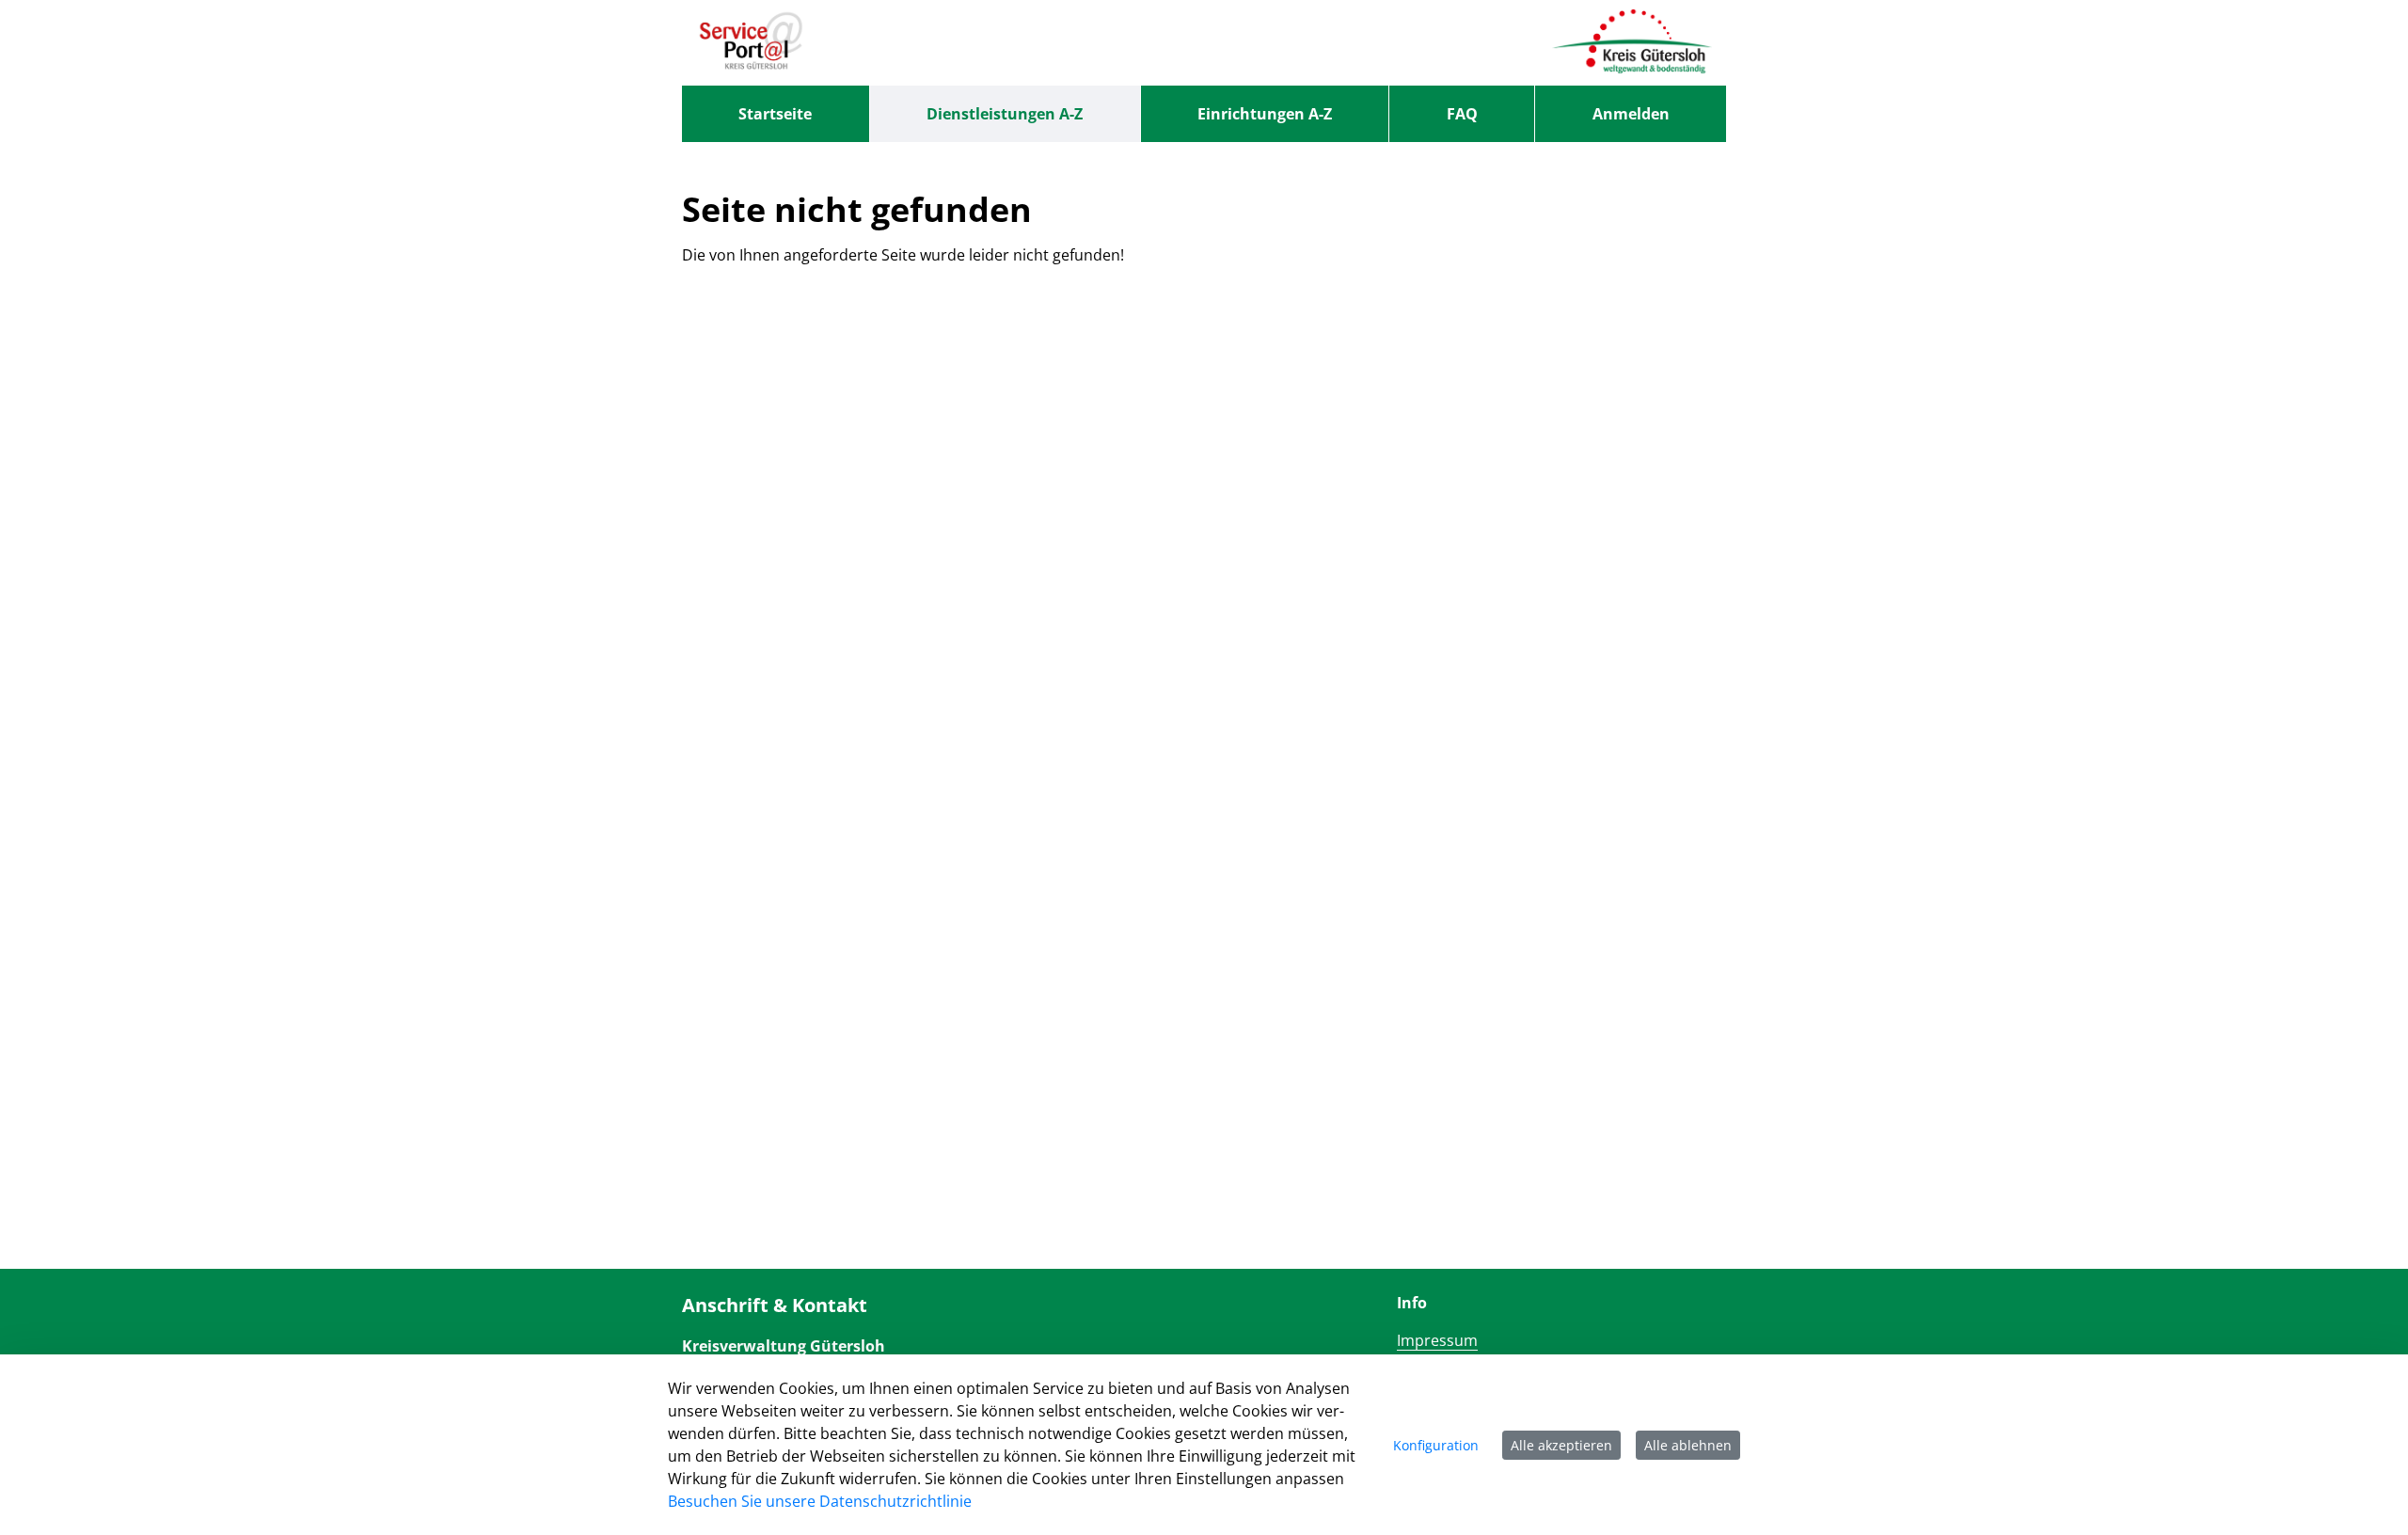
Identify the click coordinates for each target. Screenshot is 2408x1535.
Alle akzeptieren (1561, 1445)
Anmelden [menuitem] (1631, 114)
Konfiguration (1436, 1445)
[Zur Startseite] (751, 42)
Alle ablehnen (1688, 1445)
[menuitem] (776, 114)
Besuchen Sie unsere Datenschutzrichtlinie (820, 1501)
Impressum (1437, 1340)
